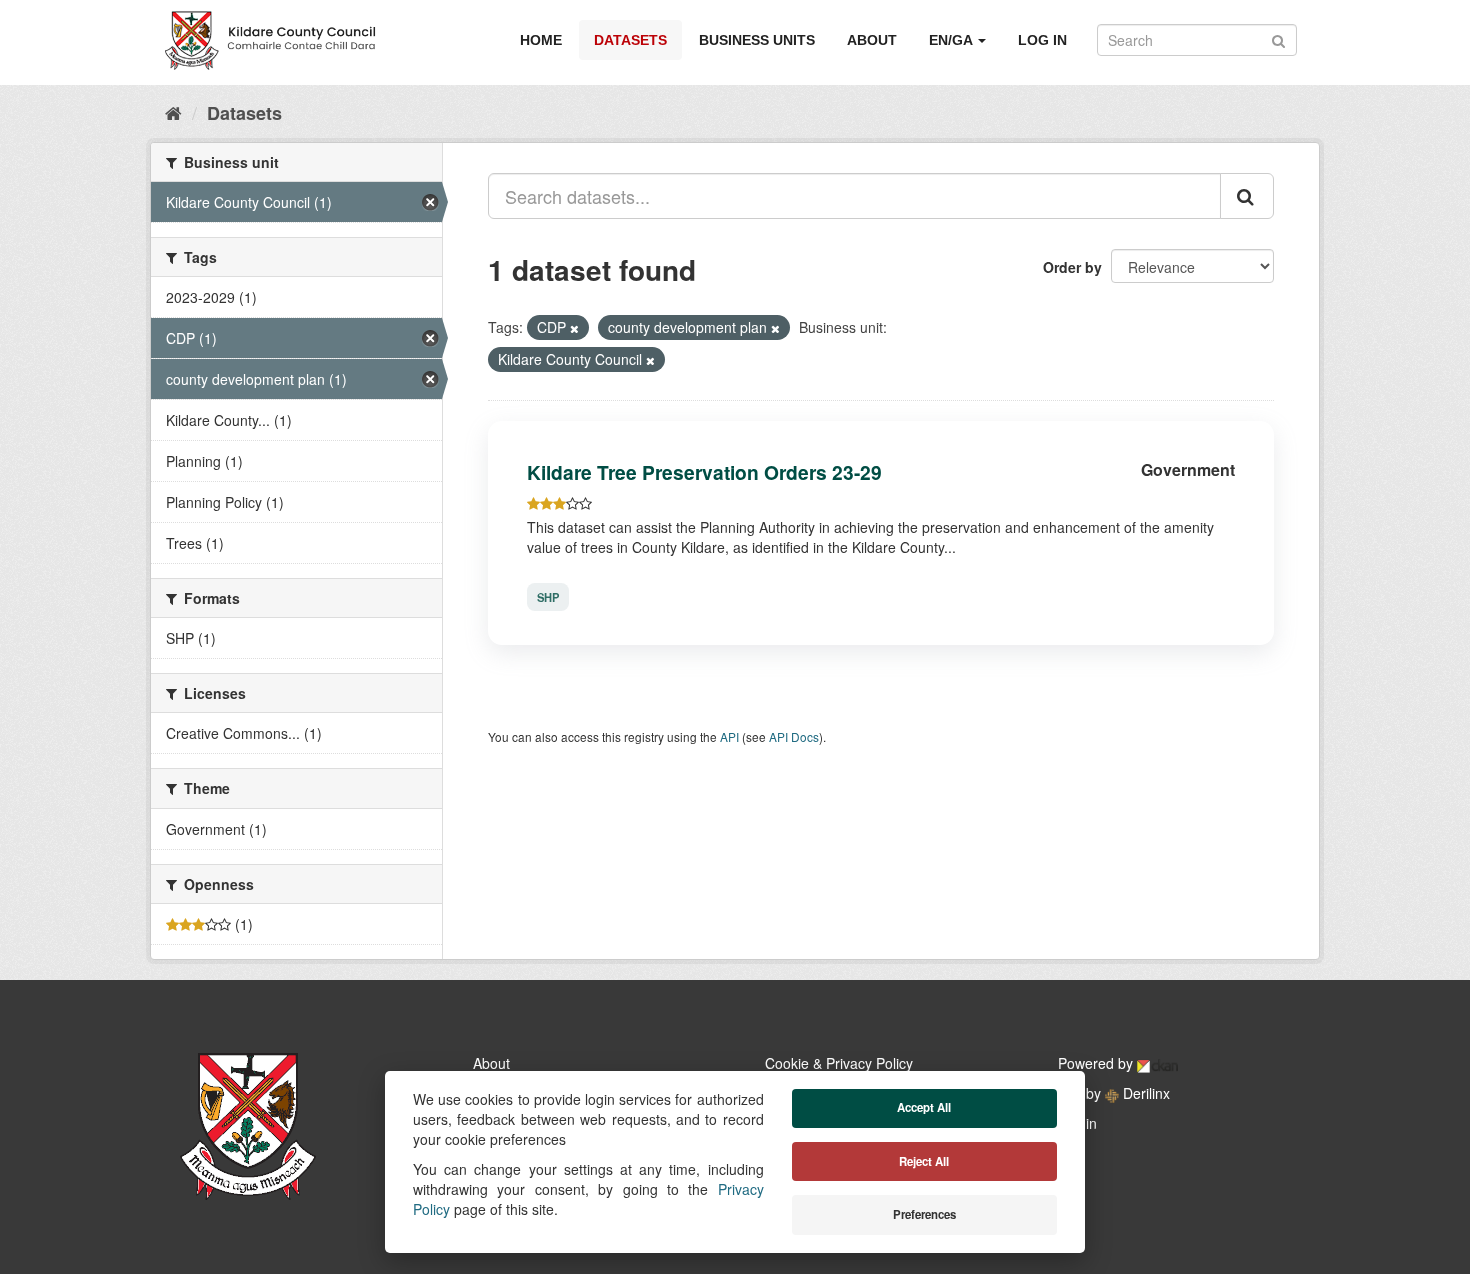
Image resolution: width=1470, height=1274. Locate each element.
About (872, 40)
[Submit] (1278, 38)
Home (541, 40)
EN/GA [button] (952, 40)
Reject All (924, 1161)
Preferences (924, 1214)
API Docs (794, 736)
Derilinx (1144, 1093)
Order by (1072, 267)
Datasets (630, 40)
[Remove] (574, 328)
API (729, 736)
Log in (1042, 40)
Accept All (924, 1107)
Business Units (757, 40)
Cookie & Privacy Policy (839, 1063)
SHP (548, 597)
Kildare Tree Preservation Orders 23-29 (704, 472)
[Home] (173, 112)
